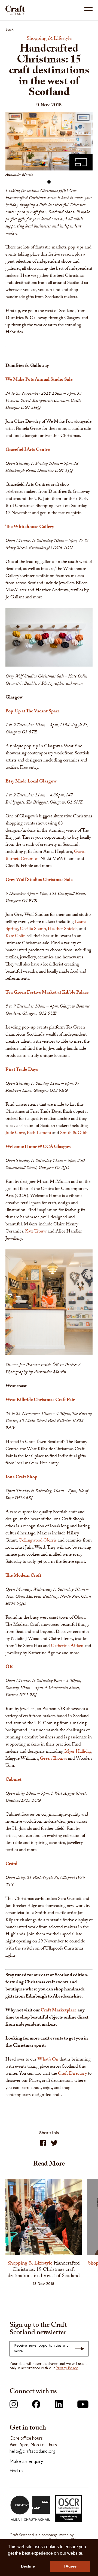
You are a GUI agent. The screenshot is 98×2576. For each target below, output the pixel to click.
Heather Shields (62, 929)
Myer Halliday (78, 1752)
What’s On (48, 2060)
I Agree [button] (70, 2566)
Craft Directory (72, 2074)
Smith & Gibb (74, 1133)
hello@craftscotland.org (33, 2452)
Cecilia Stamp (33, 929)
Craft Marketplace (59, 2011)
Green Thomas (53, 1759)
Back (10, 29)
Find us (16, 2471)
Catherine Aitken (68, 1646)
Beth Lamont (39, 1133)
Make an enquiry (26, 2462)
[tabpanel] (49, 146)
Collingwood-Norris (38, 1541)
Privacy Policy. (67, 2368)
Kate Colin (16, 936)
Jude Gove (15, 1133)
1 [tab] (49, 182)
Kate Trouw (36, 1232)
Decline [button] (28, 2566)
